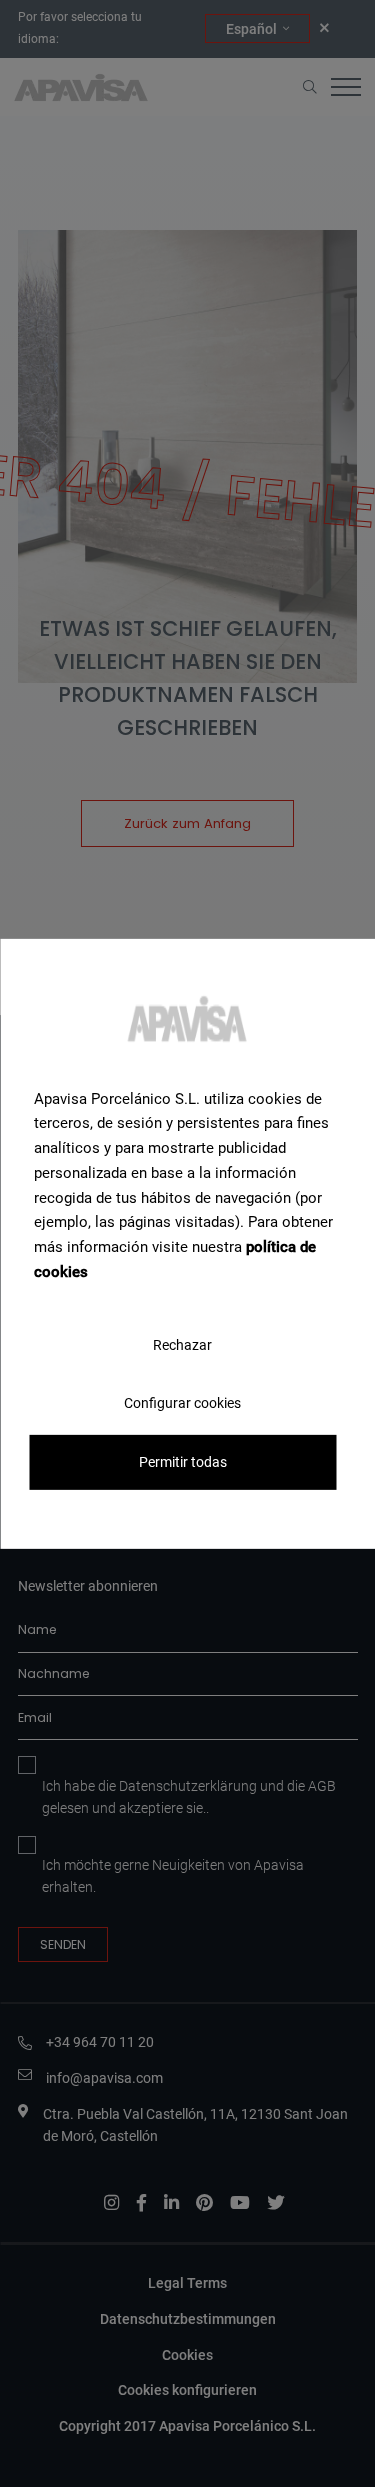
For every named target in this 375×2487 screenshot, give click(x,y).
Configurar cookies (182, 1402)
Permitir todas (183, 1462)
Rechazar (182, 1344)
